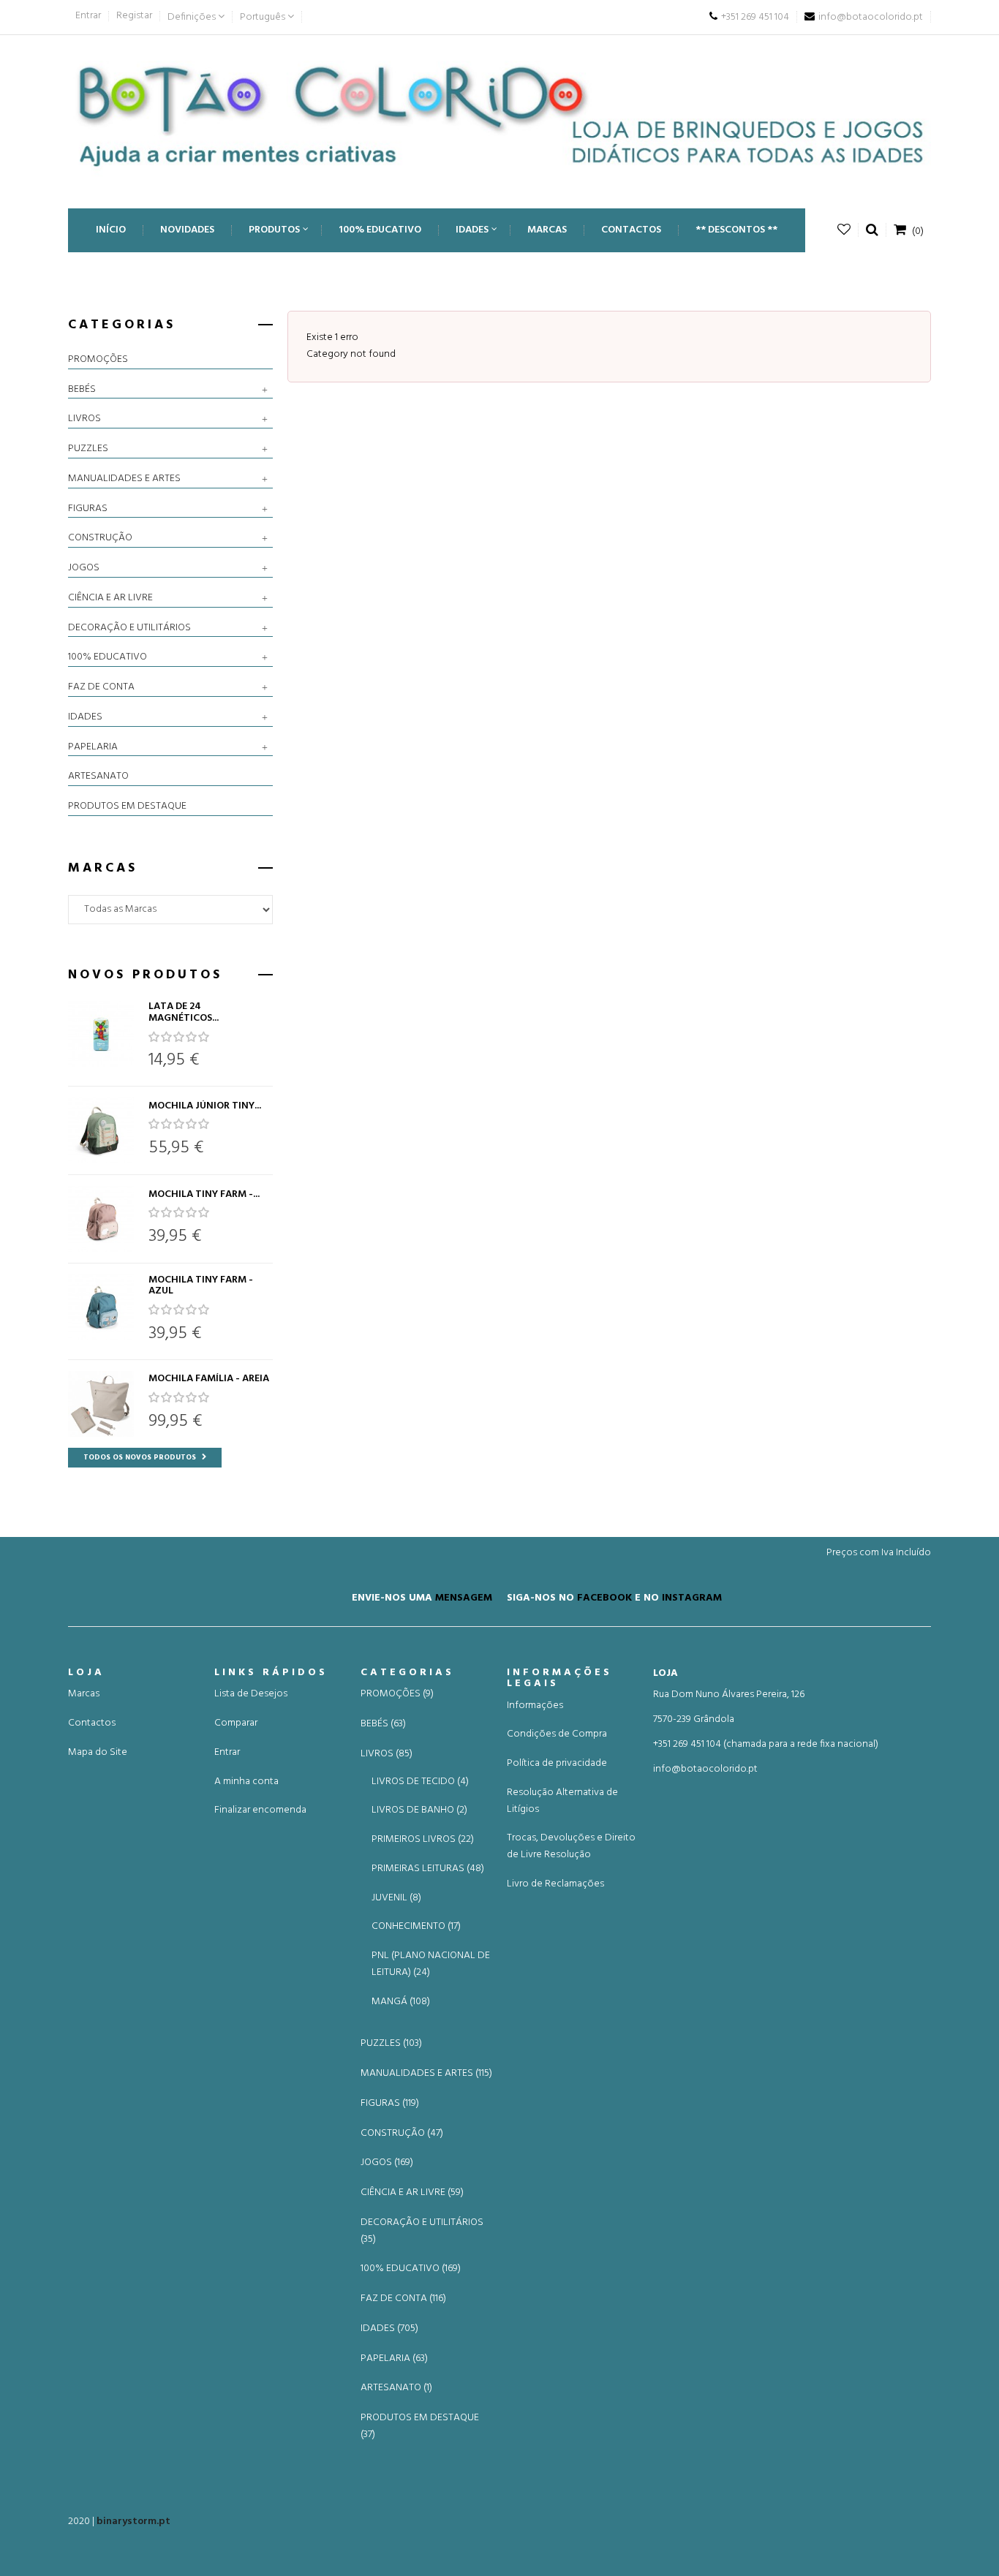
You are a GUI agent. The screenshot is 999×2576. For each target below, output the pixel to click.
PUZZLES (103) (391, 2044)
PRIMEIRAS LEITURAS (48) (428, 1869)
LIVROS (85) (387, 1754)
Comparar (236, 1723)
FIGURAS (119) (390, 2104)
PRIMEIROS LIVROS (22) (423, 1839)
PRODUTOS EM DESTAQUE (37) (420, 2426)
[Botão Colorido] (499, 114)
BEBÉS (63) (383, 1724)
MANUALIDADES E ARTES (124, 479)
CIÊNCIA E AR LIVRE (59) (412, 2193)
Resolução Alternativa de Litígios (562, 1801)
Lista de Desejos (251, 1694)
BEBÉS (82, 390)
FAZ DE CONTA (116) (403, 2299)
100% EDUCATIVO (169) (411, 2269)
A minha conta (246, 1782)
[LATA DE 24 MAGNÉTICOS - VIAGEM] (101, 1034)
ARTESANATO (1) (396, 2388)
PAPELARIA (93, 747)
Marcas (84, 1694)
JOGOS (84, 568)
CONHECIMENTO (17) (416, 1926)
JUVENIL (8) (396, 1898)
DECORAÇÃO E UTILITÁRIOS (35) (422, 2231)
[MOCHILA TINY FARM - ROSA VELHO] (101, 1219)
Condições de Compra (557, 1734)
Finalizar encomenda (260, 1810)
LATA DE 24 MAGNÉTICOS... (184, 1012)
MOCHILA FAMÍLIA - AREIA (209, 1379)
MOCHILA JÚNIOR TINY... (205, 1106)
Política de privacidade (557, 1763)
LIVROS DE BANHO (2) (419, 1810)
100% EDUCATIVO (108, 657)
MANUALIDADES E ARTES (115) (426, 2074)
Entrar (88, 16)
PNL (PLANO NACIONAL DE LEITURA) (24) (431, 1964)
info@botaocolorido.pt (705, 1769)
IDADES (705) (389, 2329)
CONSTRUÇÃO (100, 538)
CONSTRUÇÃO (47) (402, 2134)
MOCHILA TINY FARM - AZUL (201, 1286)
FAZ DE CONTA (101, 687)
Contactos (92, 1723)
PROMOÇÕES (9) (397, 1694)
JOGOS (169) (387, 2163)
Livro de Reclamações (555, 1884)
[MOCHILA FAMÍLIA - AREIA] (101, 1404)
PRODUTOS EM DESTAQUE (127, 807)
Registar (134, 16)
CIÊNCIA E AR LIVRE (110, 598)
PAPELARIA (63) (394, 2359)
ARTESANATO (98, 777)
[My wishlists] (844, 230)
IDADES (85, 717)
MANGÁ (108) (401, 2002)
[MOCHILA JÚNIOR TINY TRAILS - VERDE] (101, 1130)
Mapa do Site (98, 1752)
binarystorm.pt (133, 2522)
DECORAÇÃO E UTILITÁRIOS (129, 628)
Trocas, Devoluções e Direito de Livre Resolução (571, 1846)
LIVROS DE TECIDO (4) (420, 1782)
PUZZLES (88, 449)
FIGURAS (88, 509)
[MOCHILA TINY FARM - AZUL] (101, 1307)
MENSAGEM (464, 1597)
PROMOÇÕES (98, 360)
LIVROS (84, 419)
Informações (535, 1706)
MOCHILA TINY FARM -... (204, 1194)
